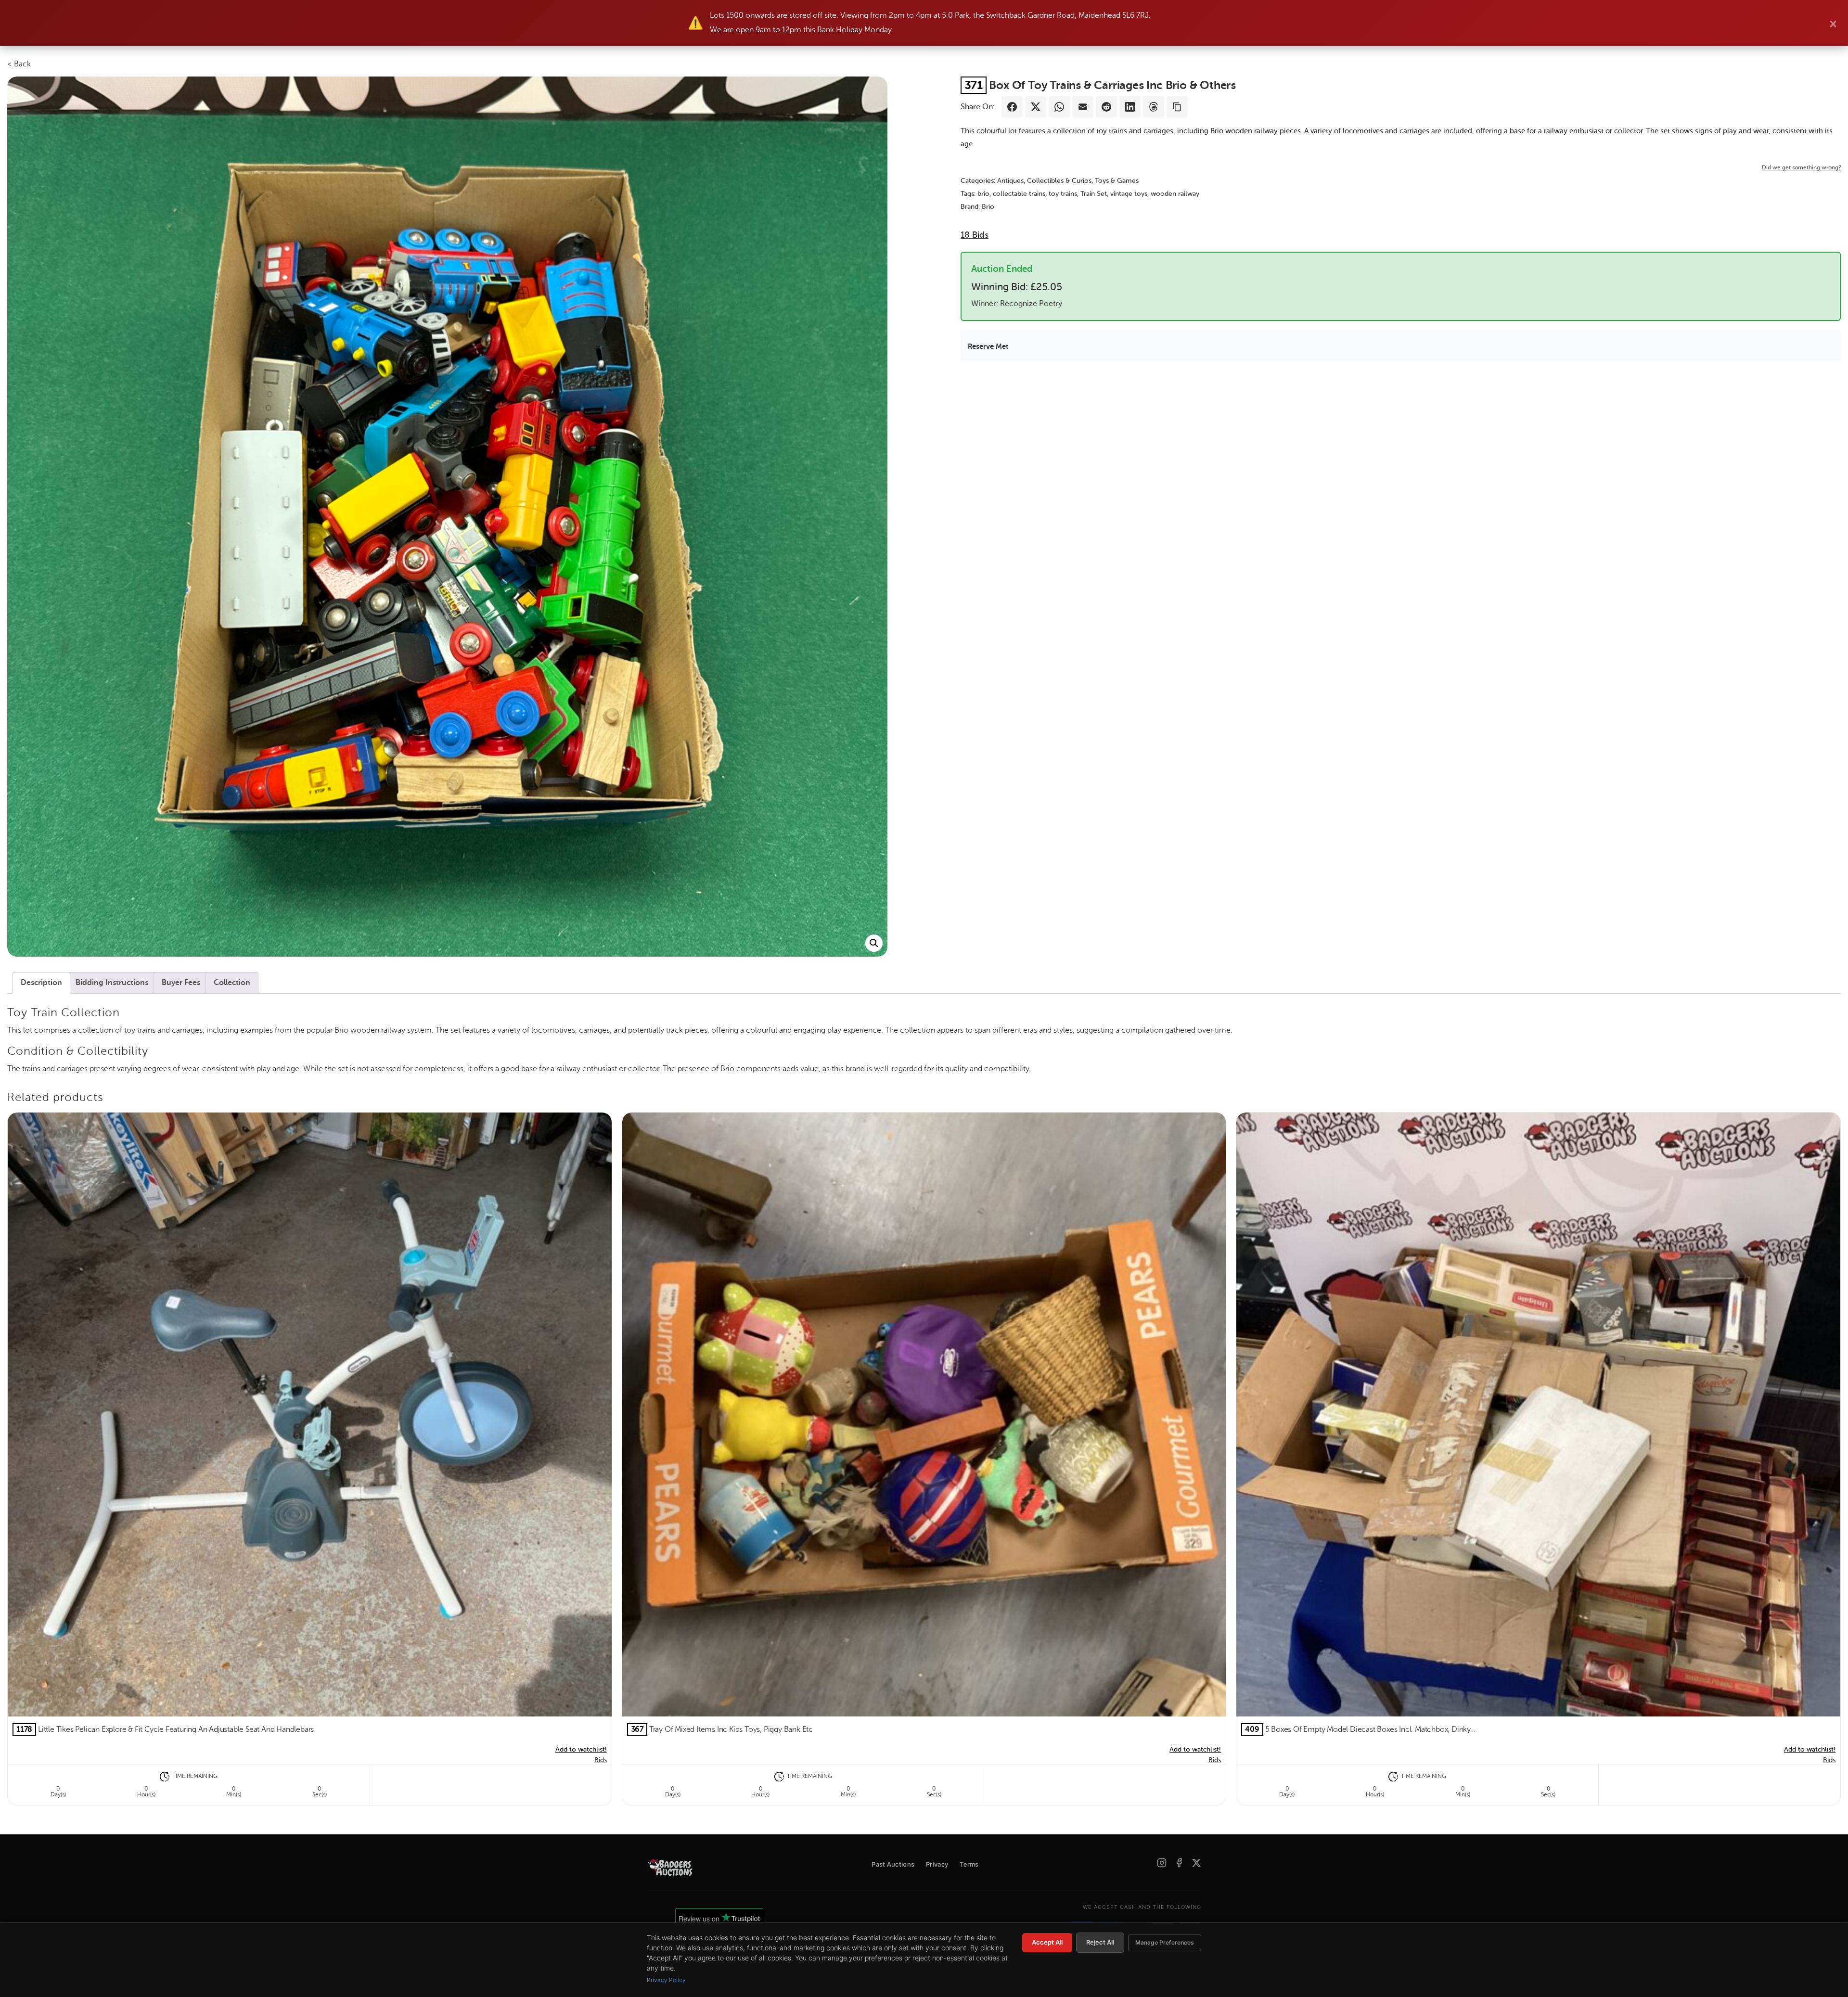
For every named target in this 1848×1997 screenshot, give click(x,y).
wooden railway (1175, 194)
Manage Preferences (1165, 1942)
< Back (19, 64)
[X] (1196, 1863)
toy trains (1063, 194)
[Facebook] (1179, 1863)
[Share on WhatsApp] (1059, 107)
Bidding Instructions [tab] (112, 983)
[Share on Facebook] (1012, 107)
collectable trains (1019, 194)
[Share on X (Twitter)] (1036, 107)
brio (983, 194)
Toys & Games (1117, 181)
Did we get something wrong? (1801, 167)
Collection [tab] (232, 983)
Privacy (937, 1864)
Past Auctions (893, 1864)
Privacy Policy (666, 1980)
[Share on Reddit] (1106, 107)
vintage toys (1129, 194)
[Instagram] (1162, 1863)
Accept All (1047, 1942)
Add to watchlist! (581, 1749)
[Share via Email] (1083, 107)
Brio (988, 207)
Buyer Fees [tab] (181, 983)
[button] (874, 943)
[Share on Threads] (1154, 107)
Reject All (1100, 1942)
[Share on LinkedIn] (1130, 107)
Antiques (1010, 181)
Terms (969, 1864)
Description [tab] (41, 983)
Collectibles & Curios (1059, 181)
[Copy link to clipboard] (1177, 107)
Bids (975, 235)
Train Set (1094, 194)
